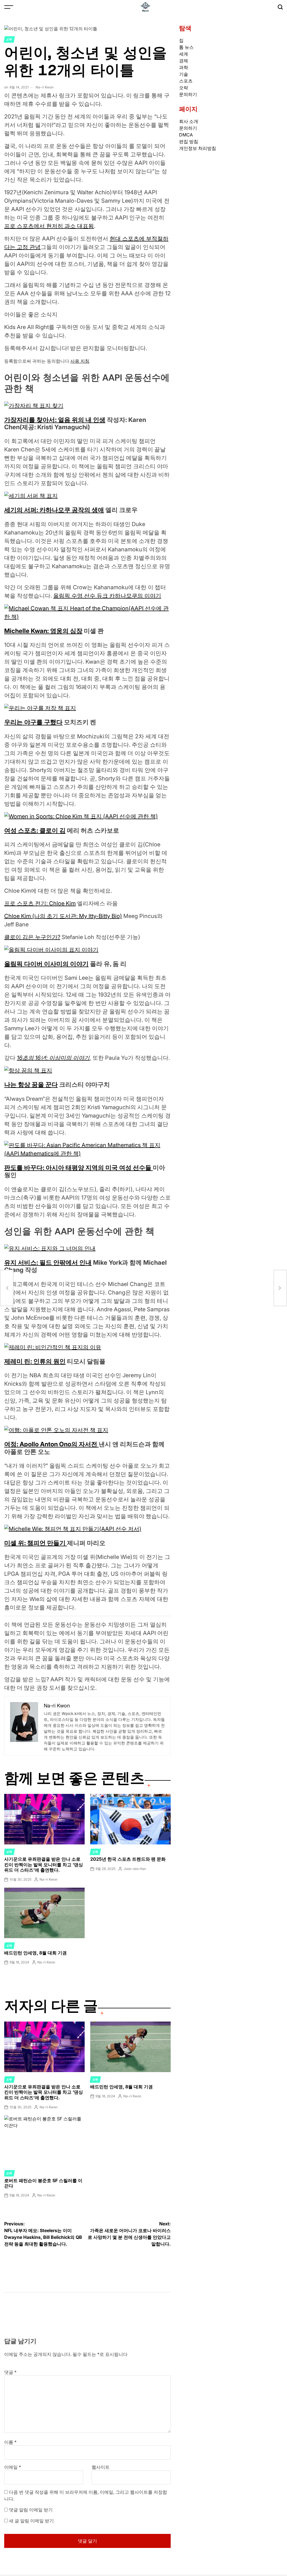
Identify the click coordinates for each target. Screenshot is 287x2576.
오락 (9, 39)
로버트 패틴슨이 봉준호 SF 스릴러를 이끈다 (43, 2183)
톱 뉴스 (186, 47)
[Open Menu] (9, 7)
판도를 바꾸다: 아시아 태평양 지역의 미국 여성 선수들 (78, 1168)
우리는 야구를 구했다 (33, 722)
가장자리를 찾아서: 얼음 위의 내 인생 (55, 420)
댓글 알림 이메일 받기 (31, 2510)
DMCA (186, 135)
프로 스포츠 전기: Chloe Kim (40, 903)
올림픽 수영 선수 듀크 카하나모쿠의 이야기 (107, 596)
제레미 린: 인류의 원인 (35, 1361)
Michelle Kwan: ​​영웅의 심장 (43, 631)
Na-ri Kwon (45, 87)
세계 (184, 54)
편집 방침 (189, 141)
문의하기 (188, 94)
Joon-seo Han (135, 1869)
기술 (184, 74)
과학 (184, 67)
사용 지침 (80, 361)
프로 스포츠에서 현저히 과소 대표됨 (49, 226)
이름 (10, 2442)
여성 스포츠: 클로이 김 (35, 830)
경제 (184, 61)
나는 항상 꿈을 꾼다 (31, 1084)
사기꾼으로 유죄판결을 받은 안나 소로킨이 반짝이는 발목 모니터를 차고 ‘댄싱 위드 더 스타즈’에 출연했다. (44, 1864)
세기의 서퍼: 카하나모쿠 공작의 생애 (54, 510)
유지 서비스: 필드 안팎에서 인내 (48, 1262)
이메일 (13, 2467)
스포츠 (186, 81)
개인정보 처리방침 (198, 148)
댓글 (10, 2372)
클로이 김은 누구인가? (32, 937)
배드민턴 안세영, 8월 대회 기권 (35, 1953)
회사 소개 (189, 121)
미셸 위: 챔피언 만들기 (36, 1543)
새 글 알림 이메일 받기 (31, 2521)
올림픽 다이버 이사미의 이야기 (46, 964)
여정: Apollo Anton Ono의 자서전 (51, 1444)
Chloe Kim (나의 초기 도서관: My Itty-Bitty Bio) (63, 916)
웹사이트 (101, 2467)
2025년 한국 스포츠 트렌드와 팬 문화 (128, 1859)
